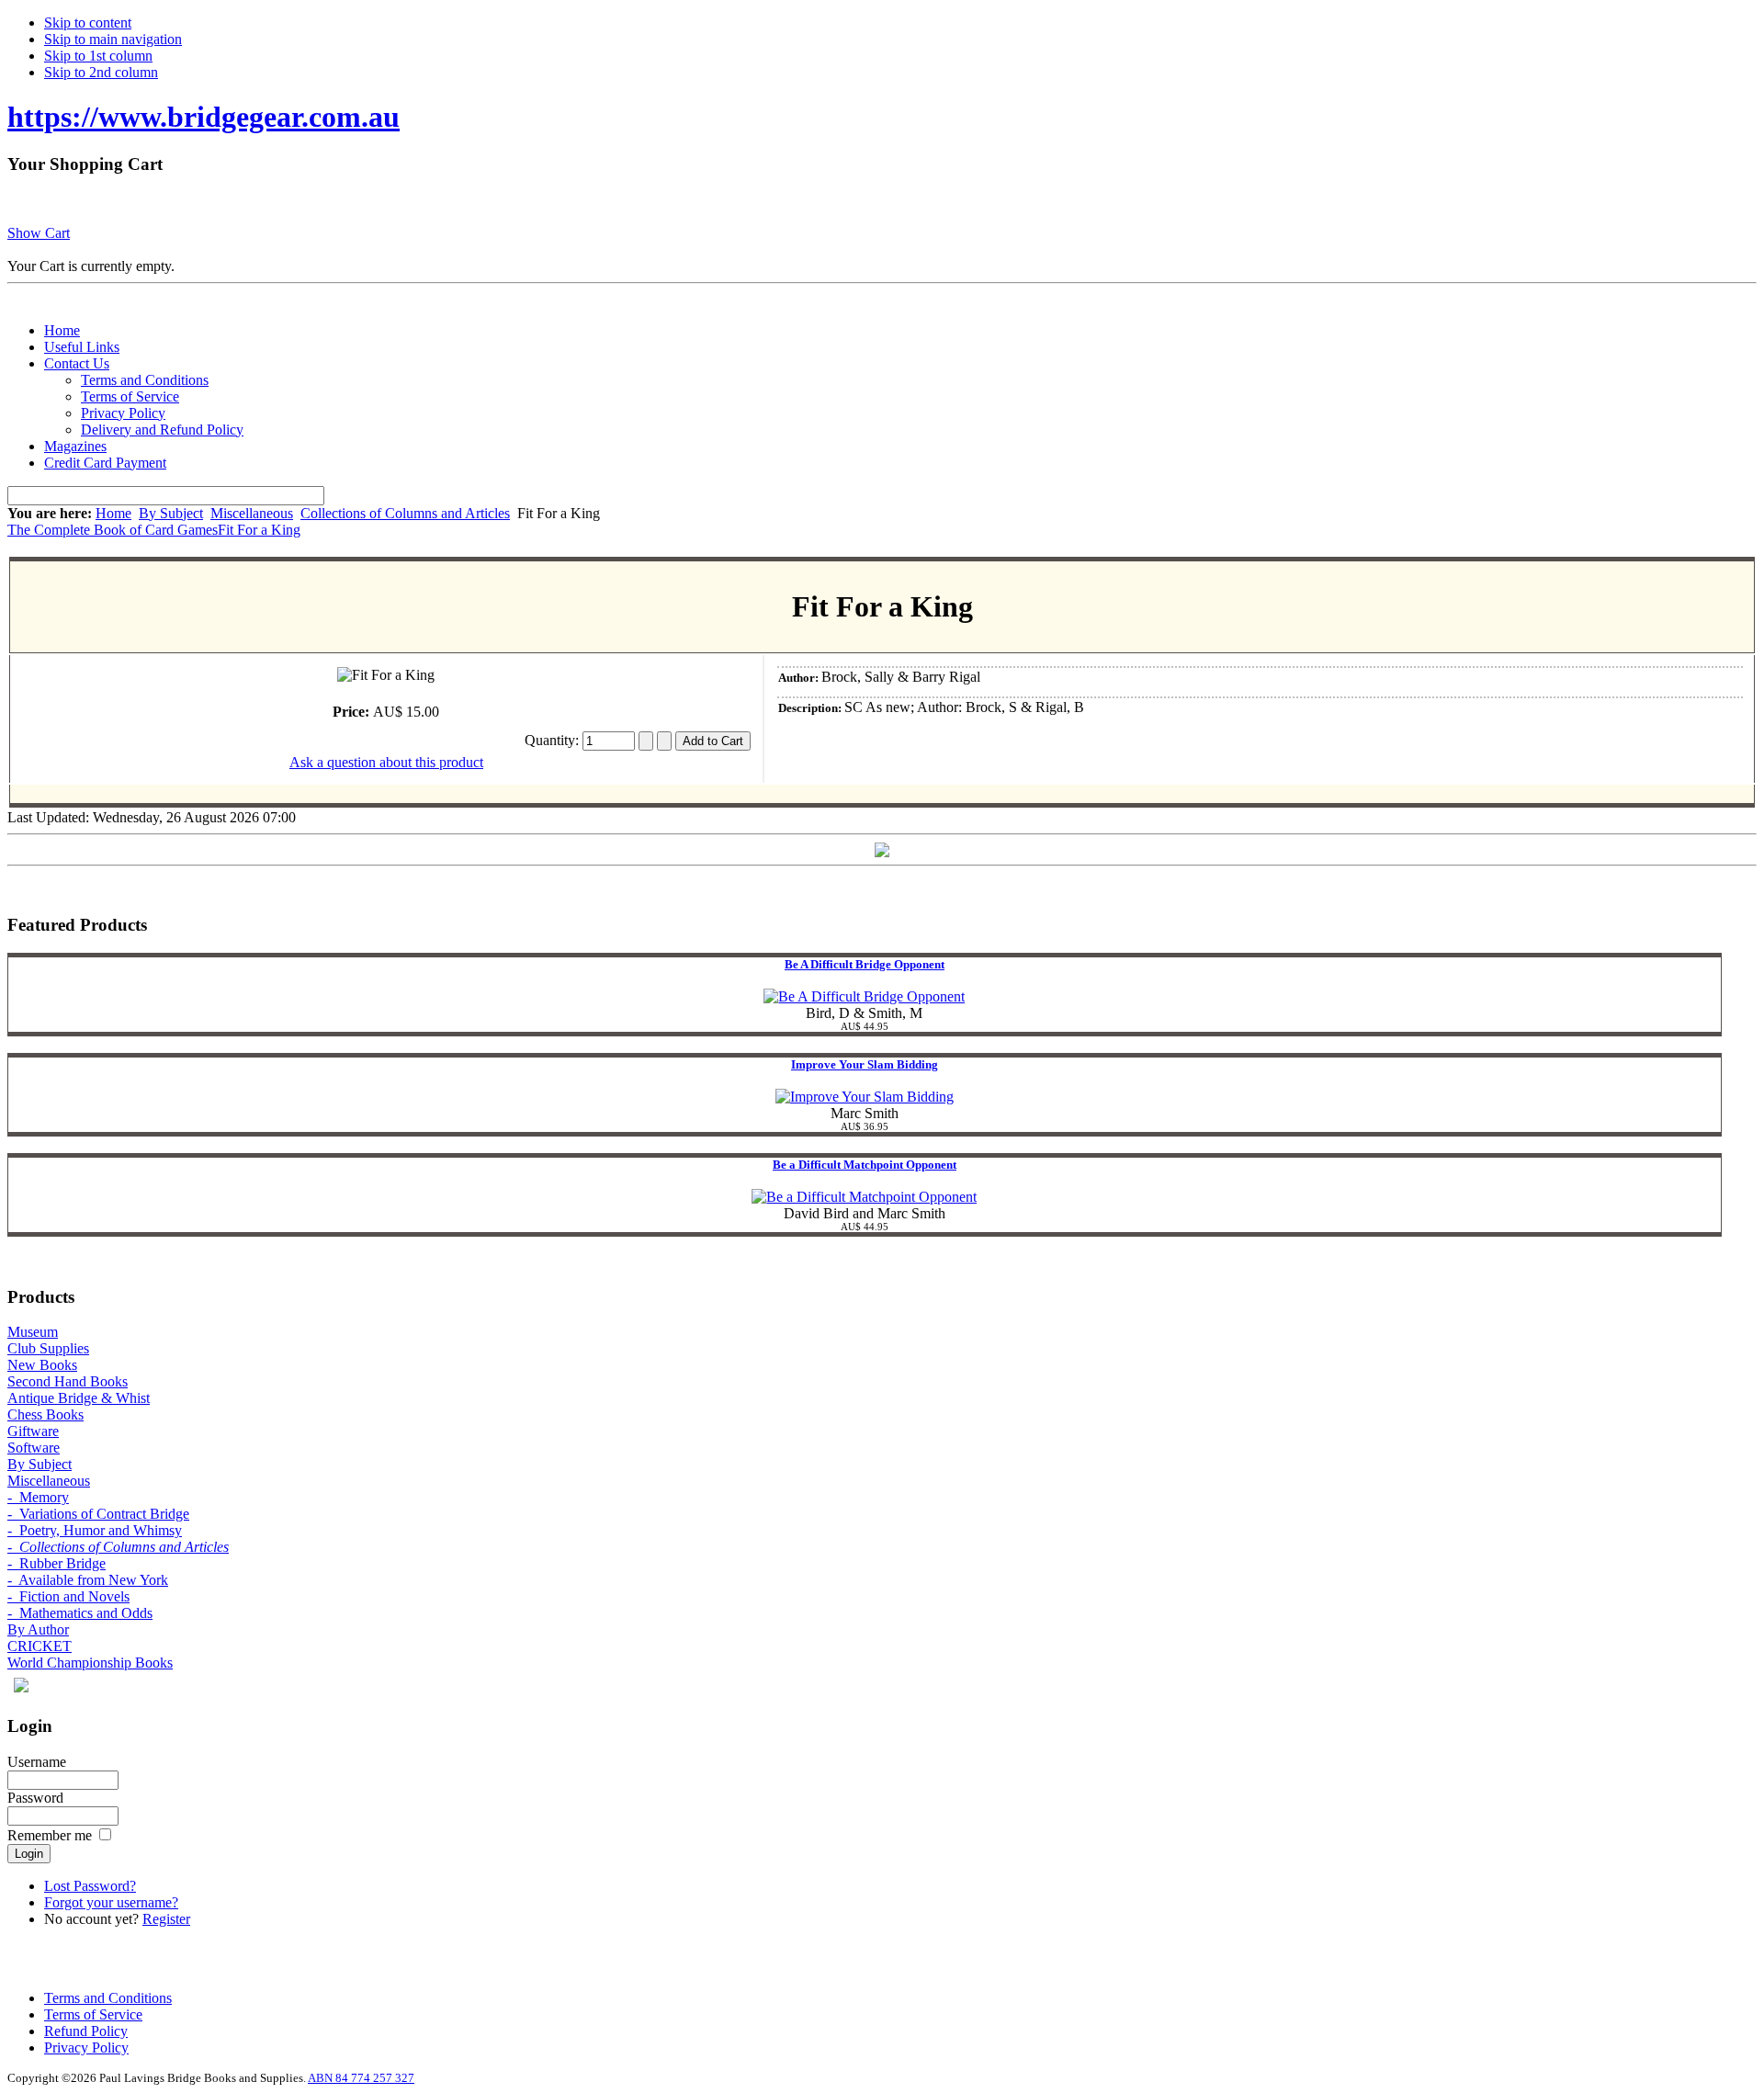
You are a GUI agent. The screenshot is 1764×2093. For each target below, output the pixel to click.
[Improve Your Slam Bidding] (865, 1097)
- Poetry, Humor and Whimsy (95, 1530)
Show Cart (39, 233)
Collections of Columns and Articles (405, 513)
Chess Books (45, 1414)
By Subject (171, 513)
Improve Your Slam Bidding (865, 1064)
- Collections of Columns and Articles (118, 1547)
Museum (33, 1332)
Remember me (50, 1835)
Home (113, 513)
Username (37, 1762)
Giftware (33, 1431)
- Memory (38, 1497)
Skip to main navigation (113, 39)
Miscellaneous (252, 513)
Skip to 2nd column (101, 72)
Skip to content (88, 23)
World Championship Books (90, 1663)
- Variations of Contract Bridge (98, 1514)
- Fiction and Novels (68, 1596)
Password (35, 1798)
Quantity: (554, 740)
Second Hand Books (68, 1381)
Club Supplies (48, 1348)
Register (166, 1919)
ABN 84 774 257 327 (361, 2078)
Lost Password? (90, 1886)
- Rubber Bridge (57, 1563)
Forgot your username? (111, 1902)
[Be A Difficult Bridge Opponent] (864, 996)
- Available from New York (88, 1580)
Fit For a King (259, 530)
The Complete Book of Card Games (113, 530)
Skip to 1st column (98, 56)
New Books (42, 1365)
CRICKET (40, 1646)
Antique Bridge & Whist (79, 1398)
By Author (38, 1629)
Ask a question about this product (386, 762)
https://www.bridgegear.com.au (204, 117)
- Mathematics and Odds (80, 1613)
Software (34, 1448)
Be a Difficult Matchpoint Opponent (865, 1165)
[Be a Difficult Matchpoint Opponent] (864, 1197)
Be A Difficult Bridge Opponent (865, 964)
